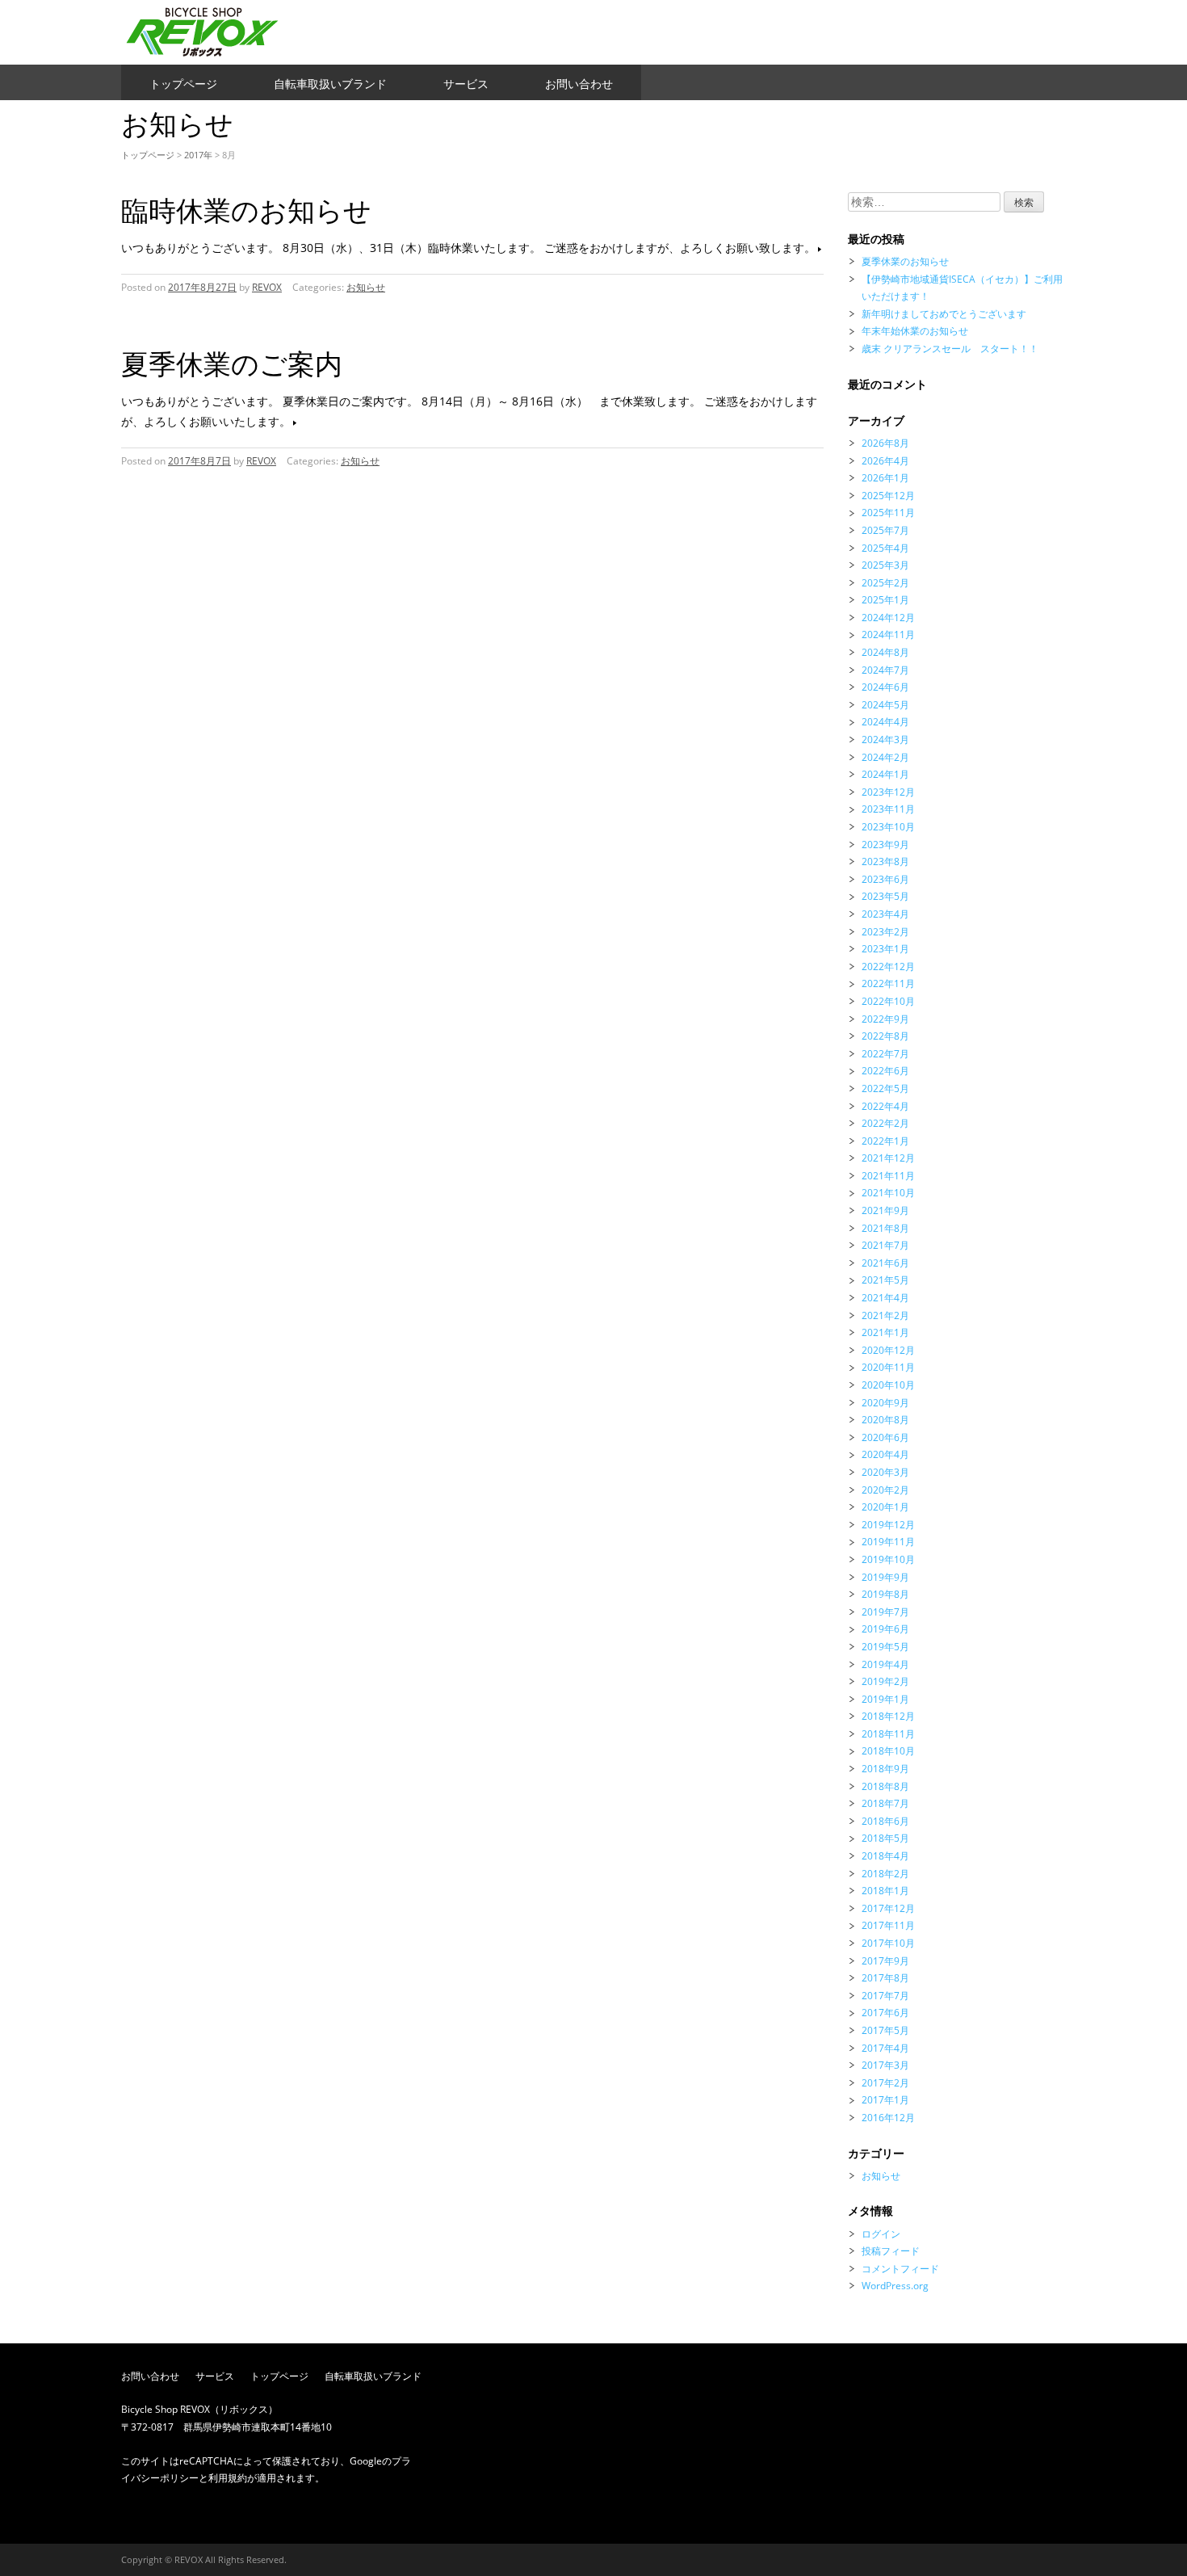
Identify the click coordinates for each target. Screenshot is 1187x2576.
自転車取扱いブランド (330, 84)
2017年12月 (888, 1908)
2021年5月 (885, 1280)
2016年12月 (888, 2118)
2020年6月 (885, 1437)
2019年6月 (885, 1629)
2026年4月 (885, 461)
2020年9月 (885, 1403)
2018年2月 (885, 1874)
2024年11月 (888, 635)
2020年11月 (888, 1367)
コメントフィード (900, 2269)
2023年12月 (888, 792)
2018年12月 (888, 1716)
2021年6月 (885, 1263)
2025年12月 (888, 496)
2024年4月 (885, 722)
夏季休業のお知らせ (905, 261)
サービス (466, 84)
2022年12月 (888, 967)
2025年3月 (885, 565)
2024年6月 (885, 687)
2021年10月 (888, 1193)
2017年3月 (885, 2065)
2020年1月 (885, 1507)
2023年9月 (885, 845)
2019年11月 (888, 1542)
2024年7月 (885, 670)
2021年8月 (885, 1228)
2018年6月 (885, 1821)
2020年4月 (885, 1454)
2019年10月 (888, 1559)
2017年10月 (888, 1943)
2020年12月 (888, 1350)
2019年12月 (888, 1525)
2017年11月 (888, 1925)
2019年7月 (885, 1612)
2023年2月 (885, 932)
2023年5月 (885, 896)
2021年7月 (885, 1245)
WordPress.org (895, 2286)
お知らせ (366, 287)
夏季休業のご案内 (232, 363)
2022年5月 (885, 1088)
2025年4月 (885, 548)
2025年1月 (885, 600)
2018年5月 (885, 1838)
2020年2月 (885, 1490)
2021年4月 (885, 1298)
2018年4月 (885, 1856)
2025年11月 (888, 513)
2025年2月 (885, 583)
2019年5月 (885, 1647)
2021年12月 (888, 1158)
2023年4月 (885, 914)
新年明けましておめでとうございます (944, 314)
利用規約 (228, 2478)
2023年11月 (888, 809)
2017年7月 (885, 1996)
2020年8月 (885, 1420)
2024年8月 (885, 652)
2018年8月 (885, 1786)
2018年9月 (885, 1769)
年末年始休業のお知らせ (915, 331)
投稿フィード (891, 2251)
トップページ (183, 84)
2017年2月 (885, 2083)
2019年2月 (885, 1681)
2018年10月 (888, 1751)
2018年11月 (888, 1734)
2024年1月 (885, 774)
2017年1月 (885, 2100)
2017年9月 (885, 1961)
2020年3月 (885, 1472)
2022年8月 (885, 1036)
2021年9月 (885, 1210)
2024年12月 (888, 618)
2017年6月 (885, 2013)
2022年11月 (888, 983)
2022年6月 (885, 1071)
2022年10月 (888, 1001)
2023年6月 (885, 879)
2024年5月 (885, 705)
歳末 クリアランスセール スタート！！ (950, 349)
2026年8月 (885, 443)
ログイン (881, 2234)
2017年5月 (885, 2030)
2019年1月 (885, 1699)
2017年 (198, 155)
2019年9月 (885, 1577)
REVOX (267, 287)
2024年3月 (885, 740)
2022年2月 (885, 1123)
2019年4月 (885, 1664)
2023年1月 (885, 949)
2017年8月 (885, 1978)
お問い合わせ (579, 84)
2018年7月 (885, 1803)
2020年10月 (888, 1385)
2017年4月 (885, 2048)
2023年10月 (888, 827)
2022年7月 (885, 1054)
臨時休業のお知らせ (246, 210)
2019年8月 (885, 1594)
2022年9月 (885, 1019)
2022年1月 (885, 1141)
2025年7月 (885, 530)
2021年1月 (885, 1332)
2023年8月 (885, 861)
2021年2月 (885, 1315)
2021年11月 (888, 1176)
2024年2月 (885, 757)
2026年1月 (885, 478)
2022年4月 (885, 1106)
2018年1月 (885, 1891)
